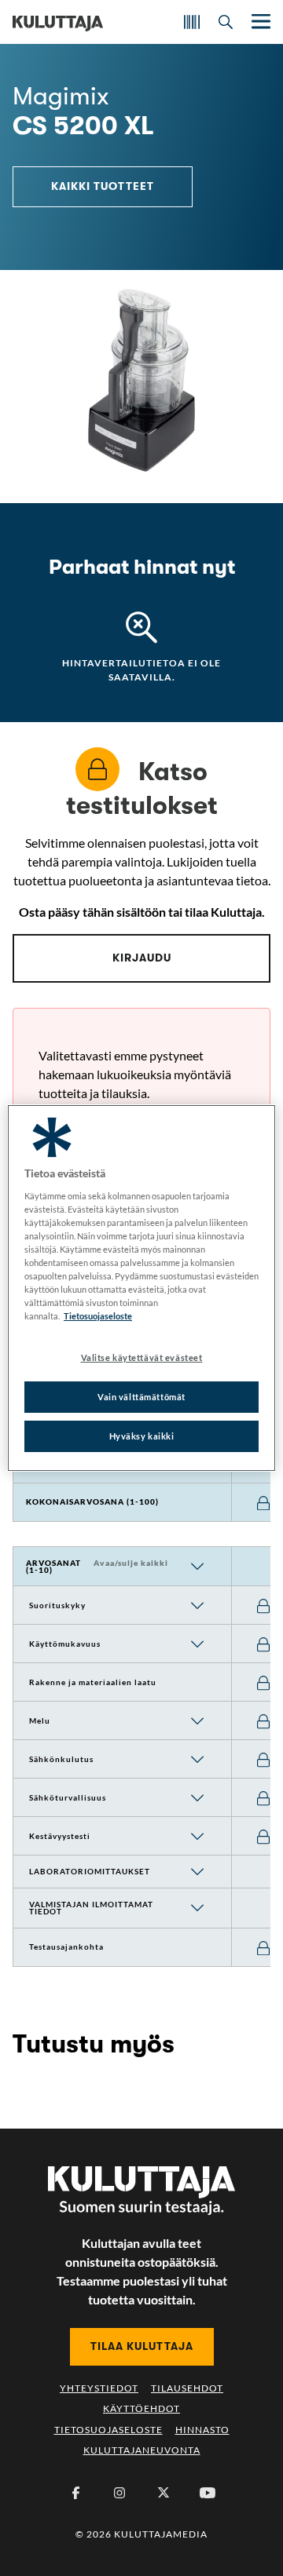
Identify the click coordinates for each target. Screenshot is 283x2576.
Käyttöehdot (141, 2408)
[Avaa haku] (226, 22)
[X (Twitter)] (164, 2493)
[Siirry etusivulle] (58, 22)
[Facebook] (75, 2493)
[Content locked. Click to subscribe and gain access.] (263, 1503)
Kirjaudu (142, 958)
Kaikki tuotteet (103, 186)
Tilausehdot (187, 2388)
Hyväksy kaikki (142, 1436)
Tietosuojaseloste (108, 2430)
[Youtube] (208, 2493)
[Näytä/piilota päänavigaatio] (259, 22)
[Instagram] (119, 2493)
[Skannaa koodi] (192, 22)
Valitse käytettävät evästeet (142, 1357)
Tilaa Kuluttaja (142, 2346)
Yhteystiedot (99, 2388)
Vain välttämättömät (141, 1397)
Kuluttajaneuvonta (142, 2450)
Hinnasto (202, 2430)
